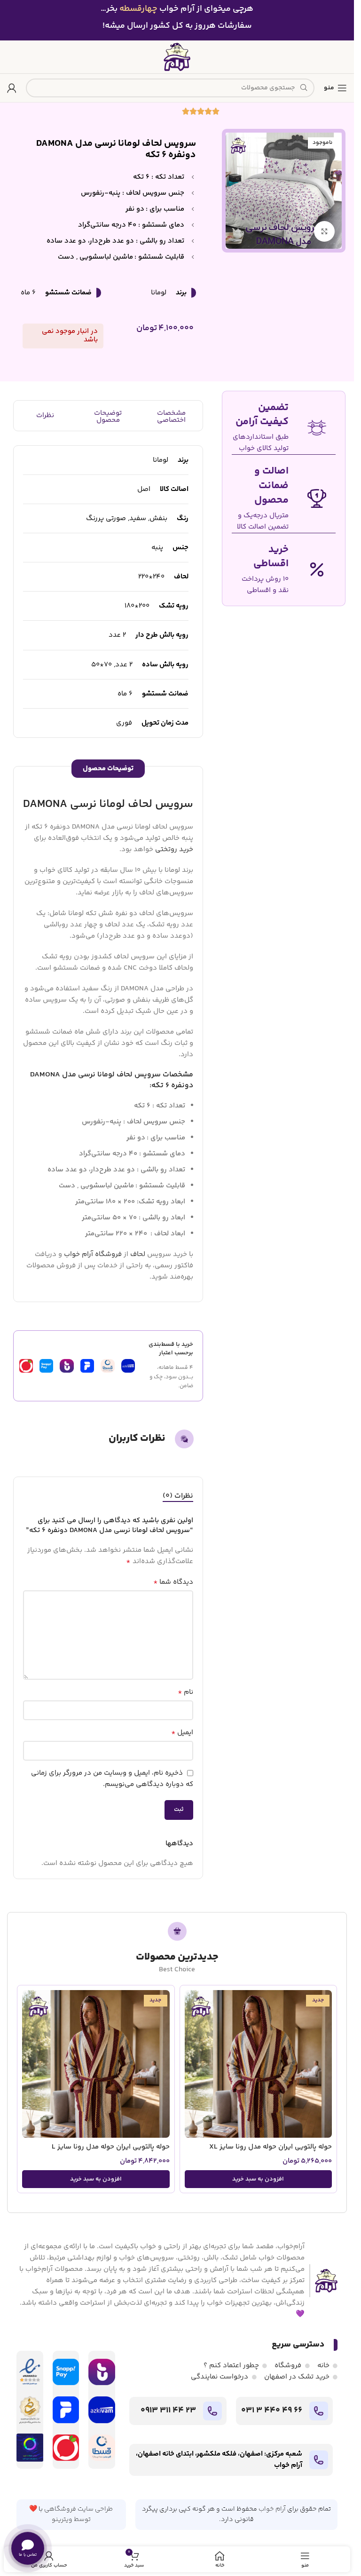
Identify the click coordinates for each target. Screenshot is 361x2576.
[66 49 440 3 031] (319, 2411)
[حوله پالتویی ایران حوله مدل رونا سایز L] (96, 2064)
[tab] (178, 1496)
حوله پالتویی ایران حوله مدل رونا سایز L (111, 2147)
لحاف (138, 1254)
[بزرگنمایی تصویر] (325, 232)
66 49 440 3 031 (272, 2410)
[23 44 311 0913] (212, 2411)
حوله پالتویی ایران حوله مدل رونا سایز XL (271, 2147)
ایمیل (182, 1733)
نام (185, 1692)
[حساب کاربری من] (12, 88)
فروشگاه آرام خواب (93, 1254)
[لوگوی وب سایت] (177, 57)
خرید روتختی (174, 849)
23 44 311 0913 (168, 2410)
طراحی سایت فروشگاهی (78, 2509)
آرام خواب (272, 2509)
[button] (259, 2179)
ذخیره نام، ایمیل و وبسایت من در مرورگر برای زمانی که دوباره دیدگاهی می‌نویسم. (112, 1779)
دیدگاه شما (173, 1582)
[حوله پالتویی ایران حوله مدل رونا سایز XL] (259, 2064)
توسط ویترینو (71, 2520)
